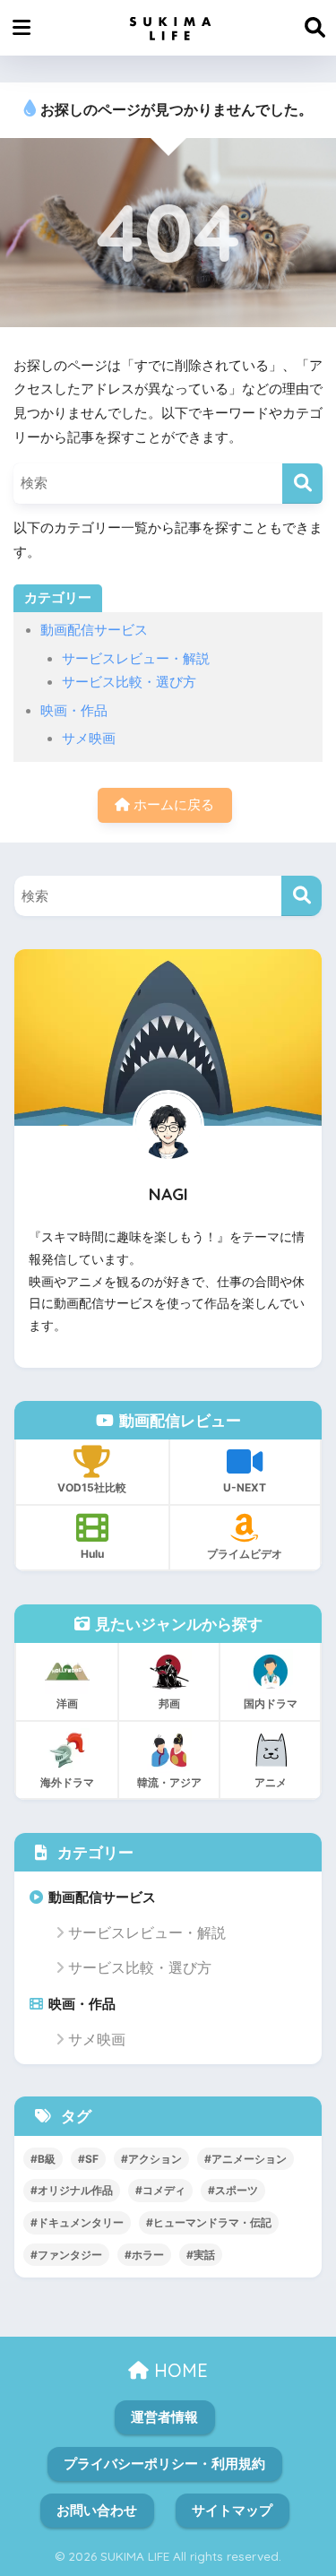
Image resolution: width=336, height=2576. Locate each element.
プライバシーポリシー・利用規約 (164, 2464)
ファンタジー (70, 2255)
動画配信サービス (94, 630)
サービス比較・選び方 (129, 682)
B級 (47, 2159)
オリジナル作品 (75, 2190)
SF (92, 2159)
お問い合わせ (97, 2511)
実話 (204, 2255)
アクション (155, 2159)
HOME (178, 2370)
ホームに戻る (172, 805)
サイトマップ (232, 2511)
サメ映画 (89, 739)
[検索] (302, 484)
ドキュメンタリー (81, 2222)
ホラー (148, 2255)
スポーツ (237, 2190)
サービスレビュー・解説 (136, 659)
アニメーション (249, 2159)
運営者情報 (164, 2417)
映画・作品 (74, 711)
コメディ (164, 2190)
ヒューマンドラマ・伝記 (212, 2222)
